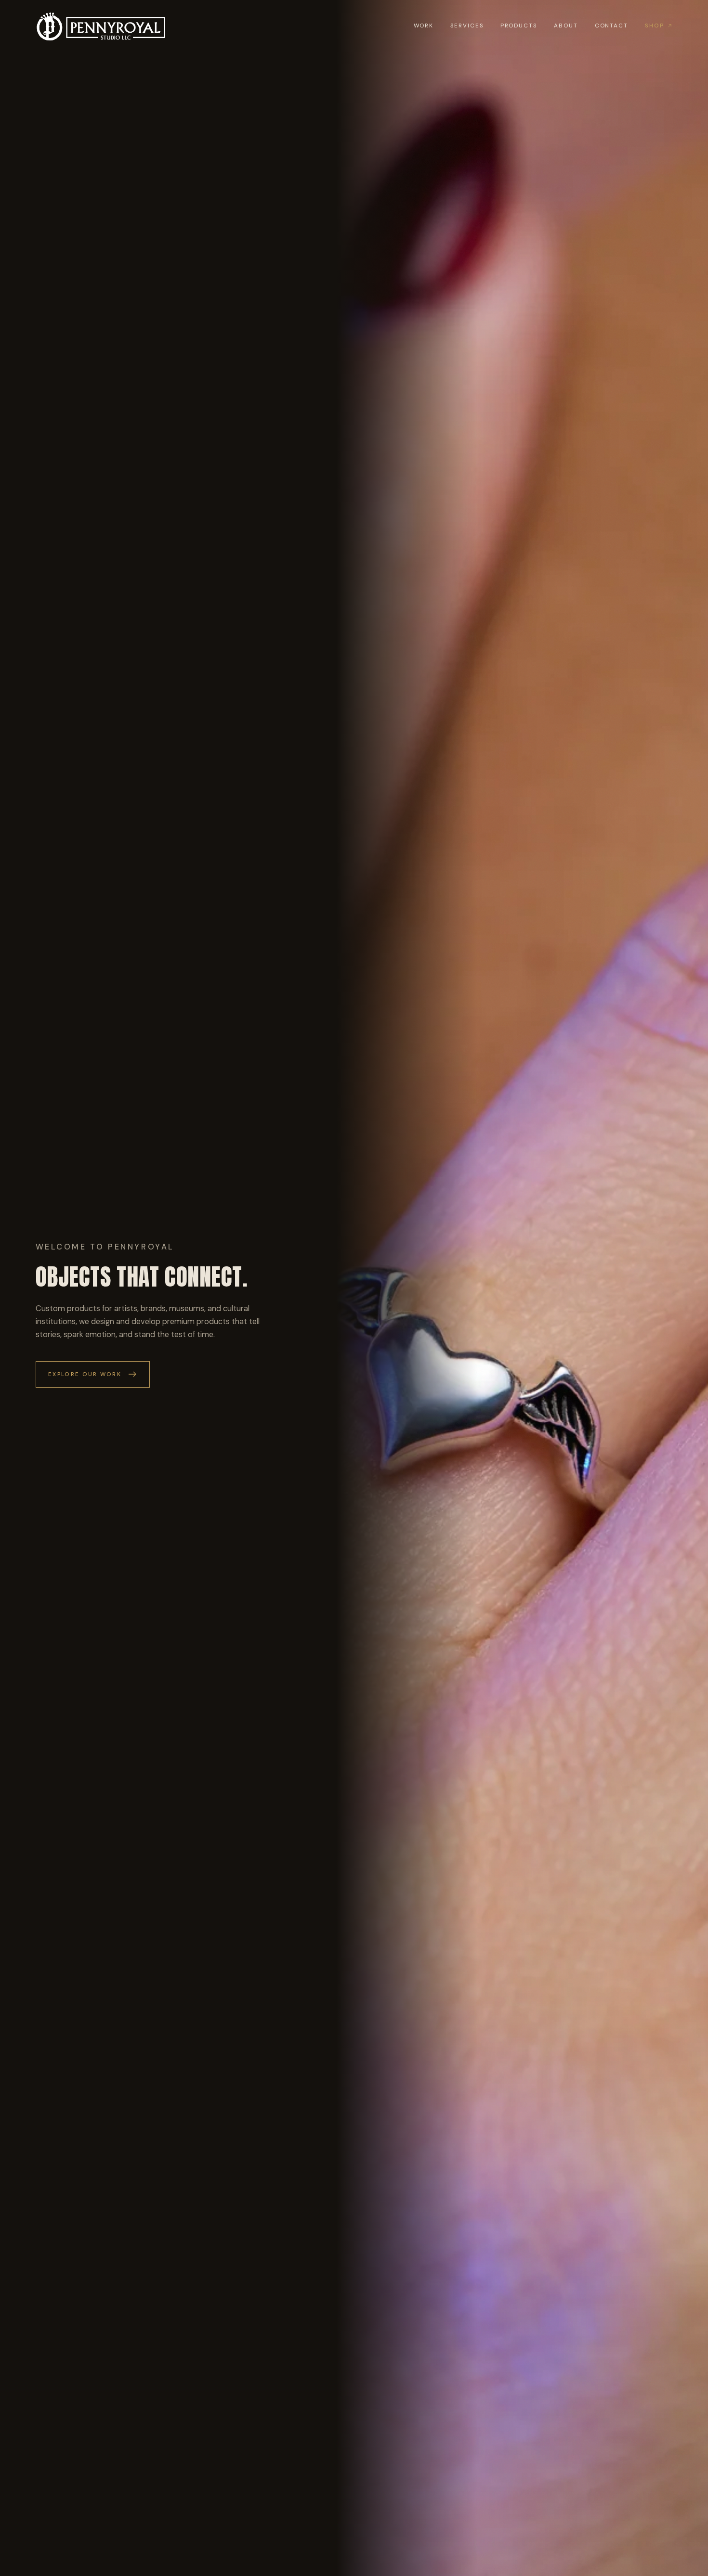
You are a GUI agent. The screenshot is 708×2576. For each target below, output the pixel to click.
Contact (611, 26)
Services (467, 26)
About (566, 26)
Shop (655, 26)
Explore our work (85, 1374)
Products (519, 26)
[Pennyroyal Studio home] (102, 27)
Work (424, 26)
